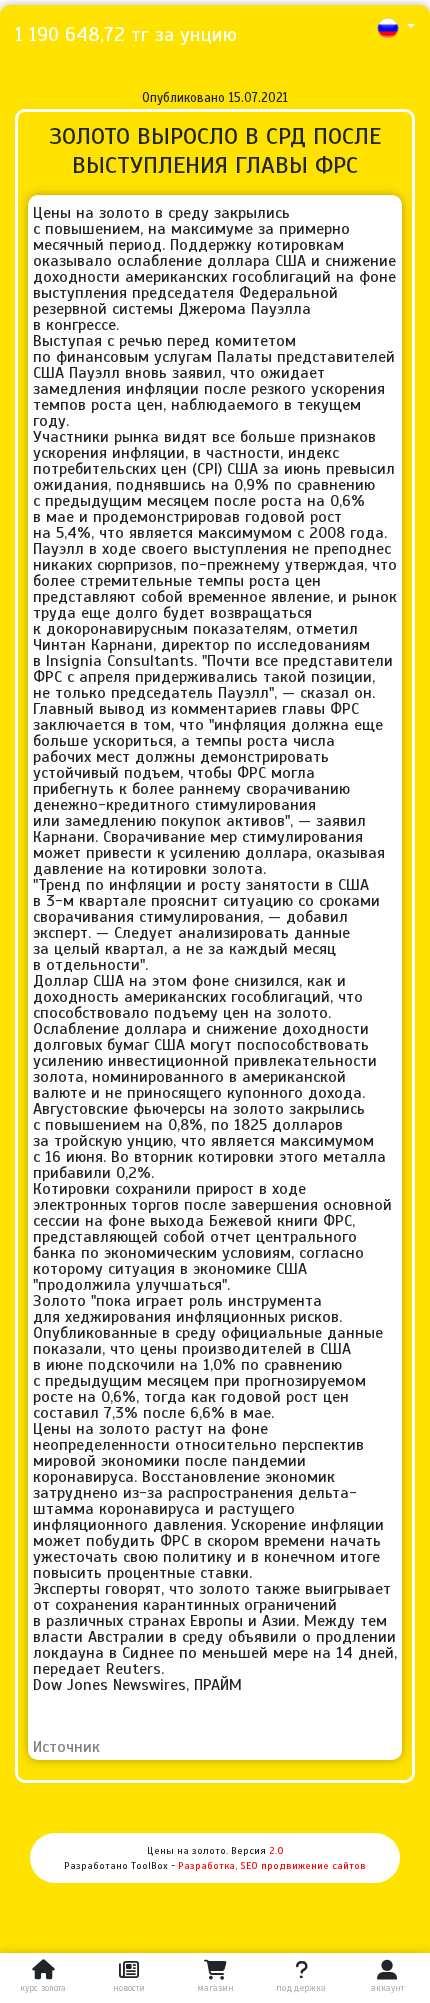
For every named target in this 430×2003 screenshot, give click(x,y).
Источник (66, 1747)
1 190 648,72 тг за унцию (126, 34)
